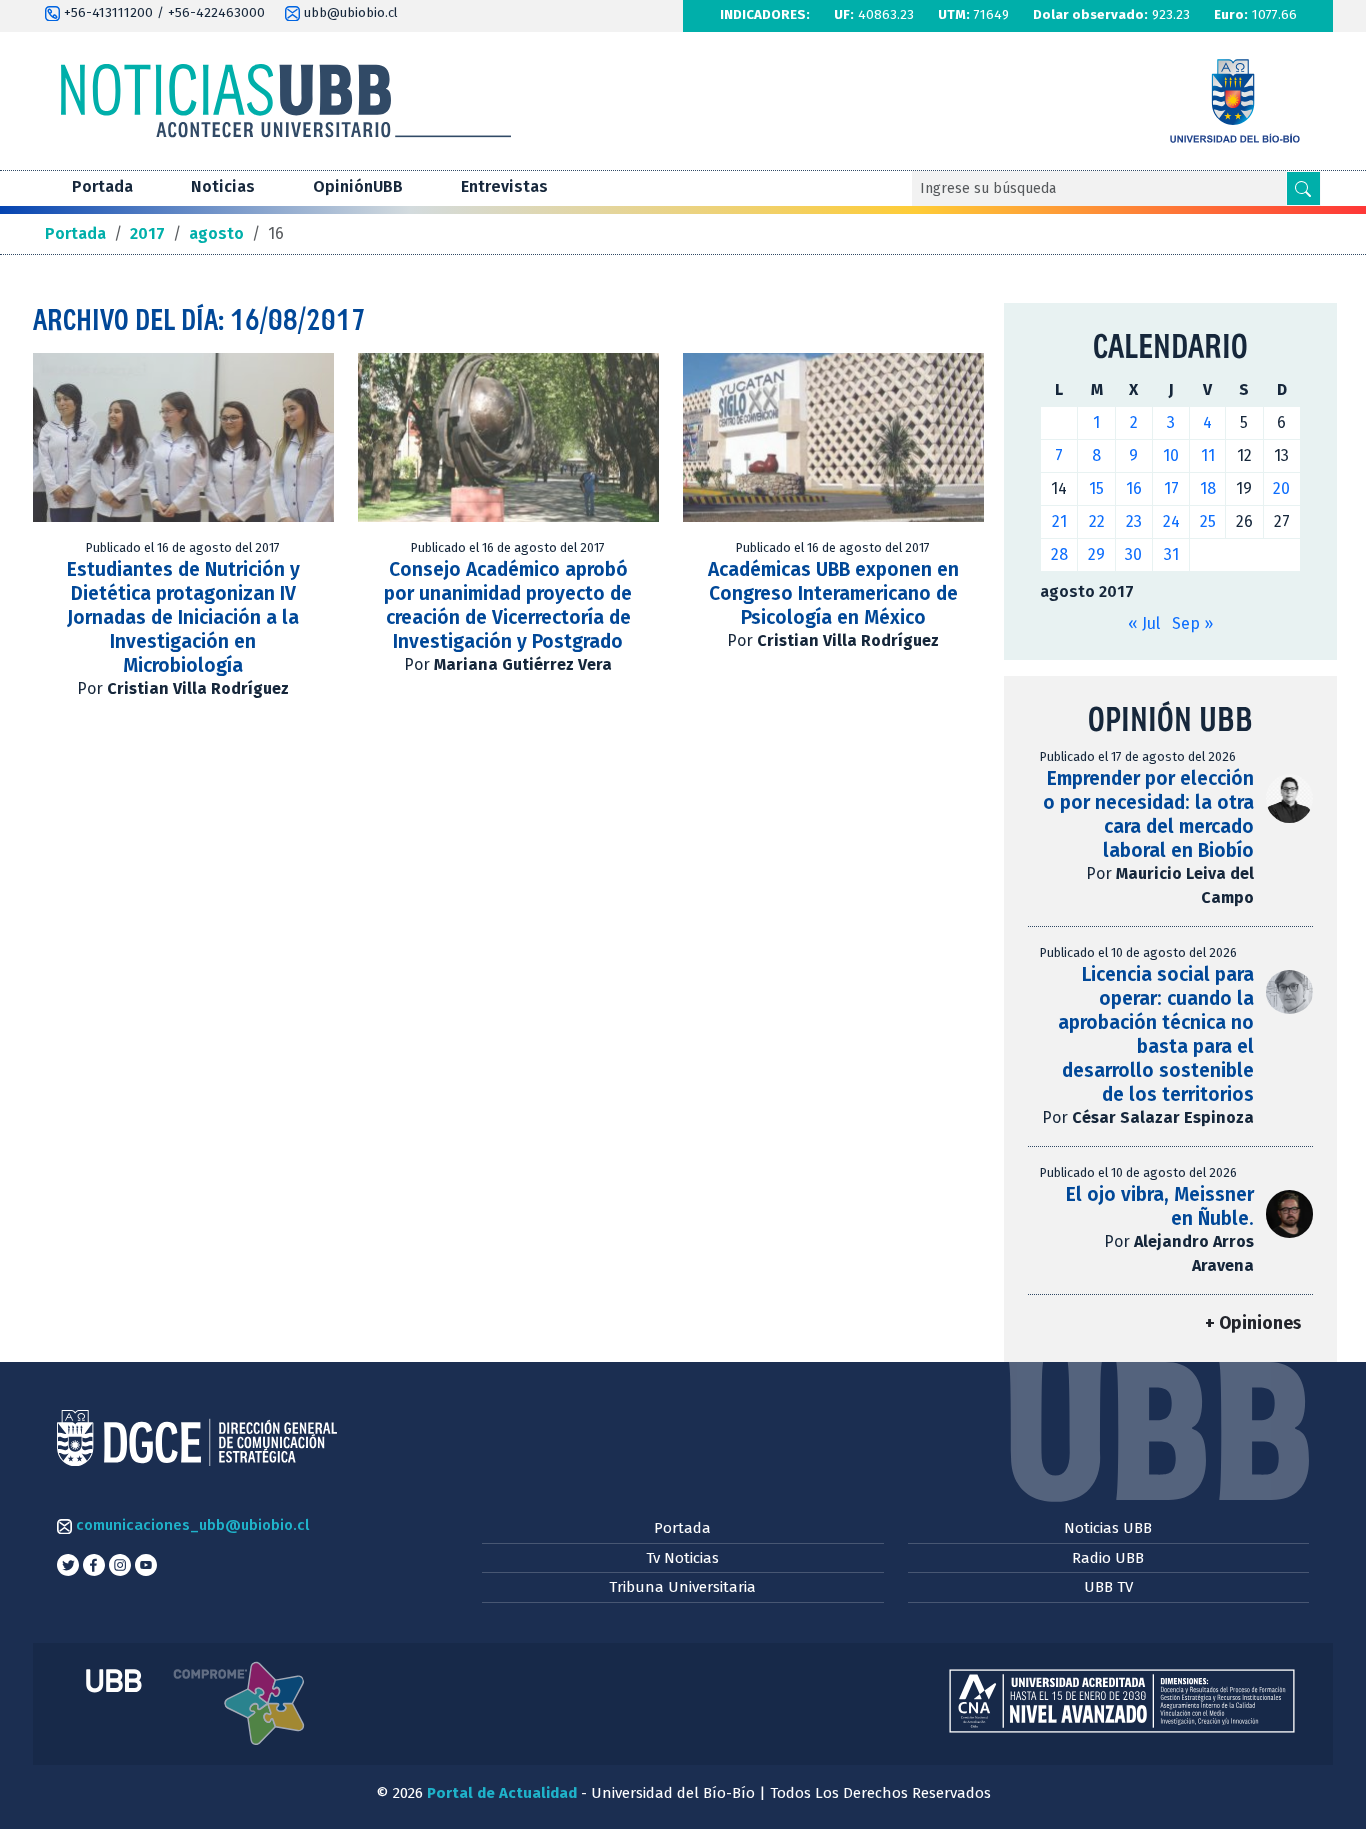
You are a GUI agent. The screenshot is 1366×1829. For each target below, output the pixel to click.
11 (1208, 455)
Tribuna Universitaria (682, 1587)
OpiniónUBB (358, 186)
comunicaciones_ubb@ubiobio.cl (190, 1525)
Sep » (1192, 623)
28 (1059, 554)
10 (1171, 455)
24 (1171, 521)
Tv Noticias (682, 1558)
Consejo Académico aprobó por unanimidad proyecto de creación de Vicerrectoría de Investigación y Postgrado (508, 605)
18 (1208, 488)
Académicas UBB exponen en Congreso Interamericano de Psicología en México (833, 593)
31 (1171, 554)
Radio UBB (1108, 1558)
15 (1096, 488)
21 (1059, 521)
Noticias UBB (1108, 1528)
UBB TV (1108, 1587)
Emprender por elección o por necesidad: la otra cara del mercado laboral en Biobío (1148, 814)
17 (1171, 488)
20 (1281, 488)
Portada (102, 186)
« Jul (1144, 623)
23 (1134, 521)
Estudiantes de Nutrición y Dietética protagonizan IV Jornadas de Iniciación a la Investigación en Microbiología (183, 617)
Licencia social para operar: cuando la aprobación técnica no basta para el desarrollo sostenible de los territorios (1156, 1034)
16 (1134, 488)
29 (1096, 554)
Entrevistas (504, 186)
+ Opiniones (1253, 1323)
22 (1097, 521)
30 (1133, 554)
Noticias (223, 186)
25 (1208, 521)
